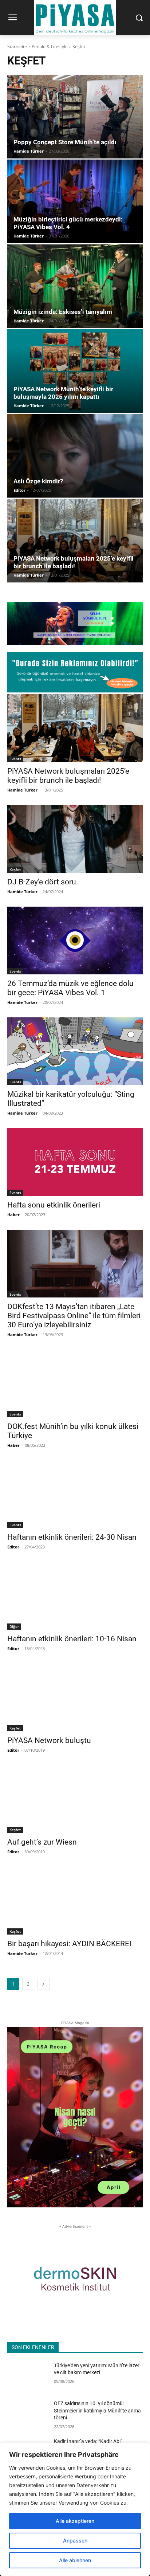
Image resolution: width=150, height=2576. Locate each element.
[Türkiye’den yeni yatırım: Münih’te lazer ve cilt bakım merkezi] (28, 2376)
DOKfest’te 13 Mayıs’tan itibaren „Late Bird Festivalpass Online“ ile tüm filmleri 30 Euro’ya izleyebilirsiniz (74, 1316)
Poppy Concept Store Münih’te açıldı (65, 142)
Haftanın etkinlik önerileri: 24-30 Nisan (72, 1537)
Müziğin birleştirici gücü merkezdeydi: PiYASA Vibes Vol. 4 (68, 223)
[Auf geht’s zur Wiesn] (75, 1799)
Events (15, 759)
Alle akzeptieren (75, 2521)
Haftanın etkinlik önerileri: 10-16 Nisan (72, 1639)
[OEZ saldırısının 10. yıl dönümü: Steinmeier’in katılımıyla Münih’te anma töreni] (28, 2414)
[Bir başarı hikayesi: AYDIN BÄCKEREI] (75, 1901)
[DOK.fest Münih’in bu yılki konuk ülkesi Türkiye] (75, 1383)
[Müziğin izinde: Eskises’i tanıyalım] (75, 286)
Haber (13, 1215)
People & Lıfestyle (50, 46)
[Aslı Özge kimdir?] (75, 456)
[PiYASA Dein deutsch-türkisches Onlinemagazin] (75, 18)
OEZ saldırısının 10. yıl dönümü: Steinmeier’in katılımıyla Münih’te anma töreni (97, 2410)
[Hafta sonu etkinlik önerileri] (75, 1162)
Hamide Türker (29, 151)
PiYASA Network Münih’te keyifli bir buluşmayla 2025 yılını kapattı (63, 393)
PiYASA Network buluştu (49, 1740)
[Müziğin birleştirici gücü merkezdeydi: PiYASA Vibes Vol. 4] (75, 201)
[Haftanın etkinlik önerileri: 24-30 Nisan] (75, 1494)
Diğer (14, 1626)
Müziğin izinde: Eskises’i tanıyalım (63, 312)
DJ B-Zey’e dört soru (42, 882)
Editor (19, 490)
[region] (75, 2509)
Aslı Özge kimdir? (38, 481)
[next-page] (43, 1984)
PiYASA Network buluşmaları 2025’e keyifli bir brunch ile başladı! (74, 562)
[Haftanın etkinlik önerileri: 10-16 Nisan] (75, 1596)
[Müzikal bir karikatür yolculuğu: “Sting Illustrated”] (75, 1051)
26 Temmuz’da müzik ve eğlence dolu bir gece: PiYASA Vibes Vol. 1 (70, 988)
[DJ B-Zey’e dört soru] (75, 839)
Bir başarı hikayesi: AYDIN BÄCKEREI (69, 1944)
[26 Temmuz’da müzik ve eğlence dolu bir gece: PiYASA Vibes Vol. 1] (75, 941)
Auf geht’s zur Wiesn (42, 1842)
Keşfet (15, 869)
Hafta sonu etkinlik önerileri (54, 1205)
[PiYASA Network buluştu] (75, 1697)
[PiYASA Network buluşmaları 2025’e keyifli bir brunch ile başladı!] (75, 541)
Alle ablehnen (75, 2560)
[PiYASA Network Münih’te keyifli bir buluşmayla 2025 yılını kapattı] (75, 371)
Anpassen (75, 2540)
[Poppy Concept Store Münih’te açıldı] (75, 117)
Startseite (17, 46)
